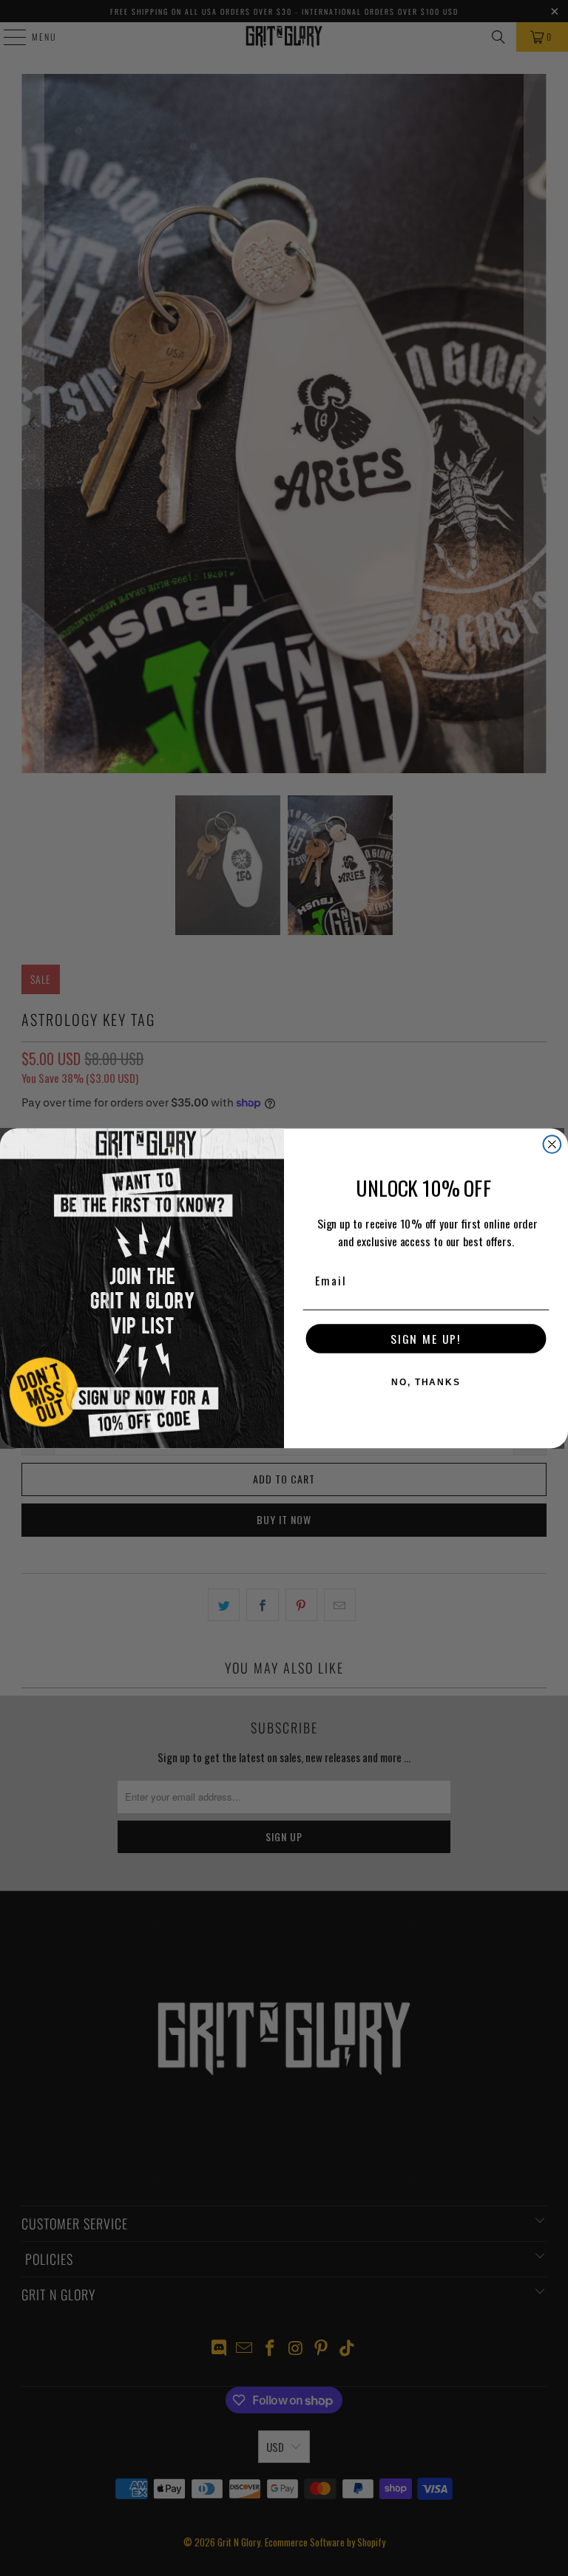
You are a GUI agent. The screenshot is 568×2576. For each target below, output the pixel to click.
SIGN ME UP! (426, 1339)
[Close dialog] (552, 1144)
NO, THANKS (426, 1382)
